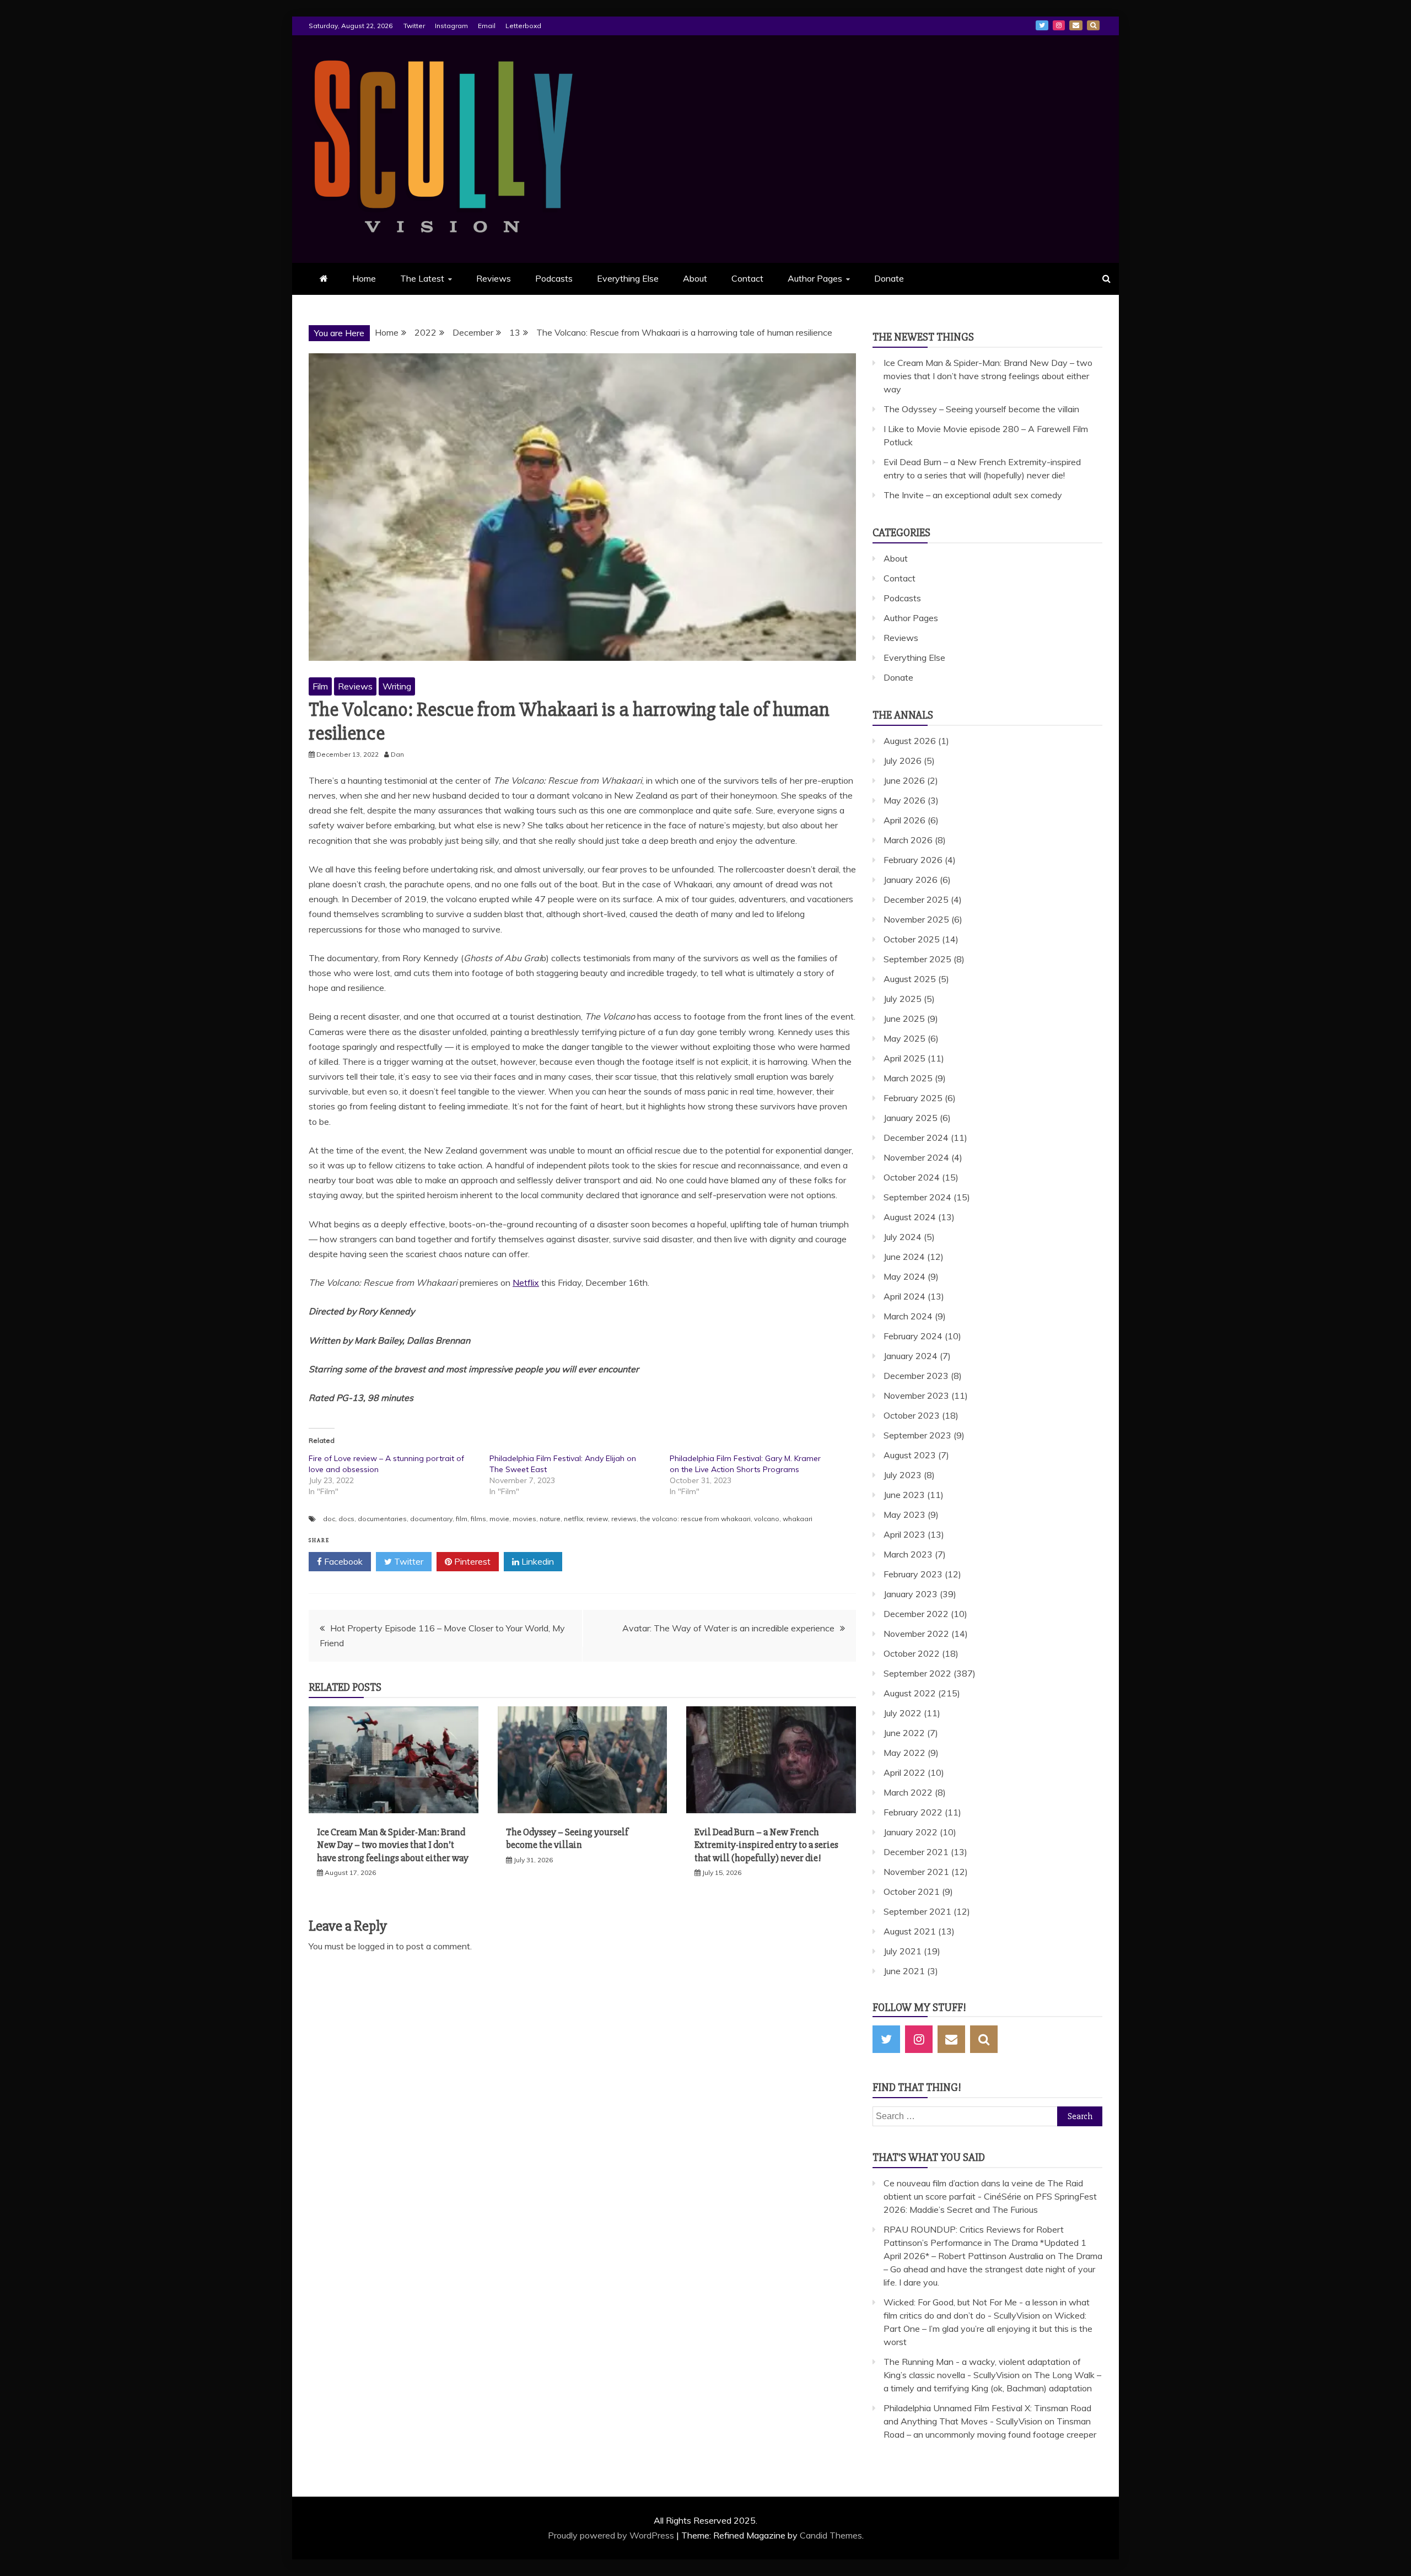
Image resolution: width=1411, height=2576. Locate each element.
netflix (573, 1519)
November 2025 (916, 919)
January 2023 (911, 1594)
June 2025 (904, 1018)
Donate (889, 278)
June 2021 (904, 1971)
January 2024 (911, 1356)
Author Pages (815, 278)
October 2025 (912, 939)
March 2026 (908, 840)
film (462, 1519)
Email (487, 26)
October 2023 (912, 1415)
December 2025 (916, 899)
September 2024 (917, 1197)
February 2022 (913, 1812)
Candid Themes (831, 2535)
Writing (397, 686)
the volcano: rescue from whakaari (695, 1519)
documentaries (382, 1519)
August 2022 (910, 1693)
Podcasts (554, 278)
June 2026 (904, 780)
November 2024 (916, 1157)
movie (499, 1519)
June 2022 (904, 1733)
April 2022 (904, 1772)
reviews (624, 1519)
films (478, 1519)
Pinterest (471, 1561)
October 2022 (912, 1653)
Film (320, 686)
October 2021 (912, 1891)
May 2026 (904, 800)
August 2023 (910, 1455)
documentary (431, 1519)
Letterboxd (523, 26)
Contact (747, 278)
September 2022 (917, 1673)
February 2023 (913, 1574)
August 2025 (910, 979)
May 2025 (904, 1038)
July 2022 (903, 1713)
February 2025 (913, 1098)
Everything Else (628, 278)
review (597, 1519)
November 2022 (916, 1634)
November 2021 (916, 1872)
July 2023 (903, 1475)
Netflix (526, 1282)
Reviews (494, 278)
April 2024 (904, 1296)
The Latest (422, 278)
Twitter (414, 26)
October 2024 (912, 1177)
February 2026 (913, 860)
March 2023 (908, 1554)
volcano (767, 1519)
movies (524, 1519)
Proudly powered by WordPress (612, 2535)
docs (346, 1519)
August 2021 (910, 1931)
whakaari (798, 1519)
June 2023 (904, 1495)
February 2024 (913, 1336)
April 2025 (904, 1058)
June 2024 (904, 1257)
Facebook (342, 1561)
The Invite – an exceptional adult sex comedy (973, 495)
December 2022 (916, 1614)
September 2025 (917, 959)
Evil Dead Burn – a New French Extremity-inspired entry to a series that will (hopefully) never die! (766, 1845)
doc (329, 1519)
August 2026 (910, 741)
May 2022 (904, 1753)
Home (364, 278)
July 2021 (903, 1951)
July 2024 (903, 1237)
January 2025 (911, 1118)
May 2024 (904, 1276)
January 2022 (911, 1832)
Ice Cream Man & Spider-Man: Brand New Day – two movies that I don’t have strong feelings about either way (393, 1845)
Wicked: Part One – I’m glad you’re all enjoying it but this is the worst (988, 2329)
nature (550, 1519)
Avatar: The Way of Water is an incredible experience (728, 1628)
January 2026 (911, 880)
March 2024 (908, 1316)
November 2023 (916, 1395)
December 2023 (916, 1376)
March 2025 (908, 1078)
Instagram (451, 26)
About (695, 278)
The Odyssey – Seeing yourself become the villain (567, 1838)
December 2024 (916, 1138)
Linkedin (537, 1561)
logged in (376, 1946)
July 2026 (903, 761)
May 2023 (904, 1515)
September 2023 (917, 1435)
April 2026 (904, 820)
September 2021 (917, 1911)
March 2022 (908, 1792)
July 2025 (903, 999)
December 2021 (916, 1852)
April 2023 (904, 1534)
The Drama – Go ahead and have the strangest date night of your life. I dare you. (993, 2269)
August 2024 (910, 1217)
